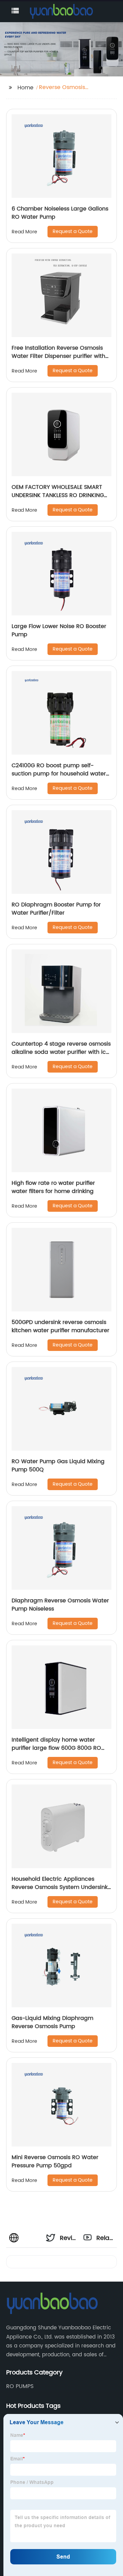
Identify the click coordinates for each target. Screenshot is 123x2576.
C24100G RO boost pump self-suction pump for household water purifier (59, 774)
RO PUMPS (20, 2386)
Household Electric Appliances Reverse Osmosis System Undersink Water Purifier (60, 1887)
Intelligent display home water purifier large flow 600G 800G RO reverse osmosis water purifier (56, 1748)
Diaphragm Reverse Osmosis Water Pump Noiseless (60, 1605)
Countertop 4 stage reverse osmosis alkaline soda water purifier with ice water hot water (61, 1052)
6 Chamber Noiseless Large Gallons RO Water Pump (60, 213)
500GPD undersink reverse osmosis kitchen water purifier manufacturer (60, 1326)
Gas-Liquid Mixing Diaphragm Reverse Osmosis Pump (52, 2022)
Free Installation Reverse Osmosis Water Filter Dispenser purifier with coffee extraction (58, 356)
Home (25, 88)
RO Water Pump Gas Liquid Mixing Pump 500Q (58, 1466)
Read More (24, 232)
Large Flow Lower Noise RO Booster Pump (59, 630)
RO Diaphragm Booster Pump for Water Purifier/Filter (56, 909)
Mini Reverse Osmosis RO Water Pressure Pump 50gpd (55, 2162)
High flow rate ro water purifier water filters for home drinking (53, 1187)
